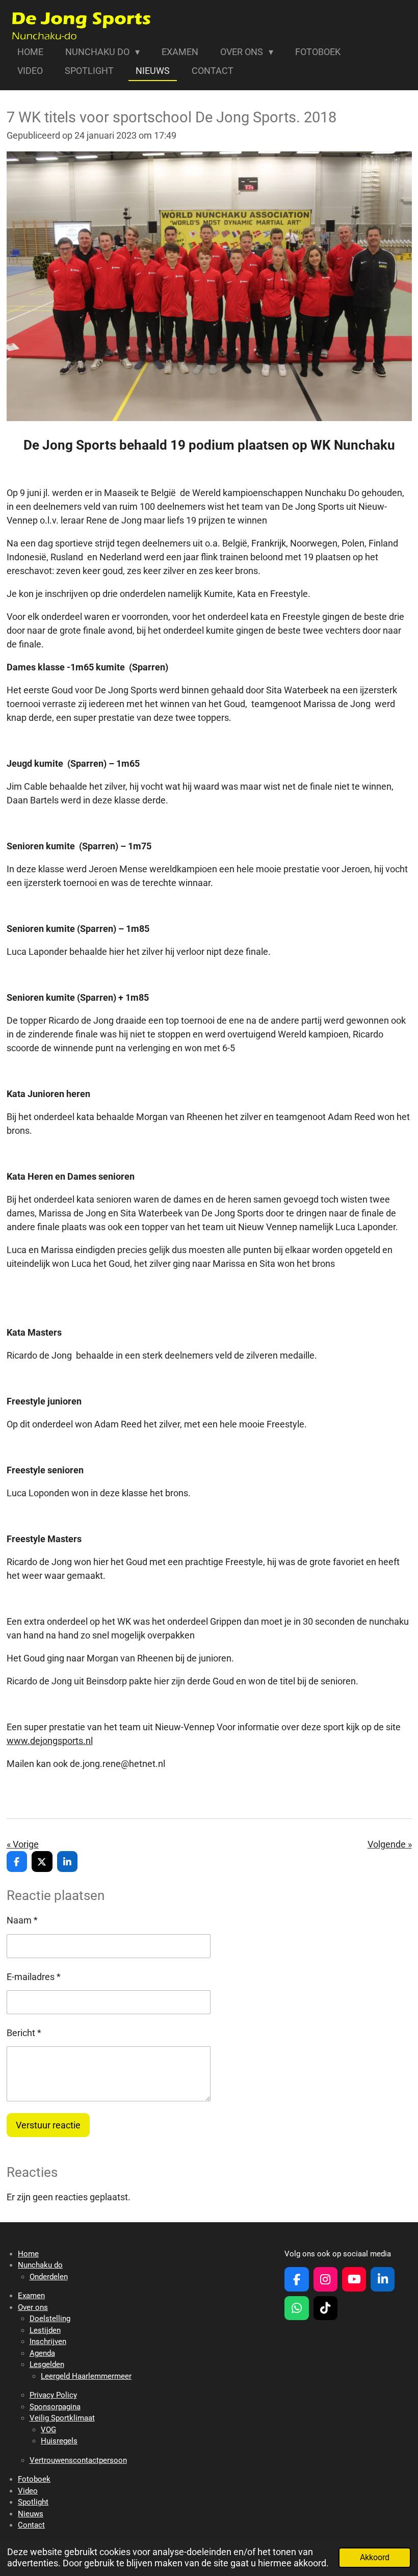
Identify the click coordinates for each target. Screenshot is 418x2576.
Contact (31, 2525)
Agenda (42, 2353)
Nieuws (31, 2514)
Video (28, 2491)
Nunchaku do (40, 2265)
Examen (31, 2296)
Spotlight (33, 2502)
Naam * (22, 1920)
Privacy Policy (53, 2395)
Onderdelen (49, 2277)
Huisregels (59, 2441)
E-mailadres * (34, 1977)
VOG (48, 2430)
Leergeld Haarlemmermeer (86, 2376)
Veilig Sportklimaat (62, 2418)
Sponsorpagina (55, 2407)
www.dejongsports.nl (50, 1741)
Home (28, 2254)
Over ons (33, 2307)
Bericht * (24, 2033)
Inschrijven (48, 2341)
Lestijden (45, 2330)
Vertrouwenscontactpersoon (78, 2460)
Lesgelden (47, 2364)
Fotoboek (34, 2479)
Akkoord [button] (375, 2557)
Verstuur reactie (48, 2125)
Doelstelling (50, 2319)
